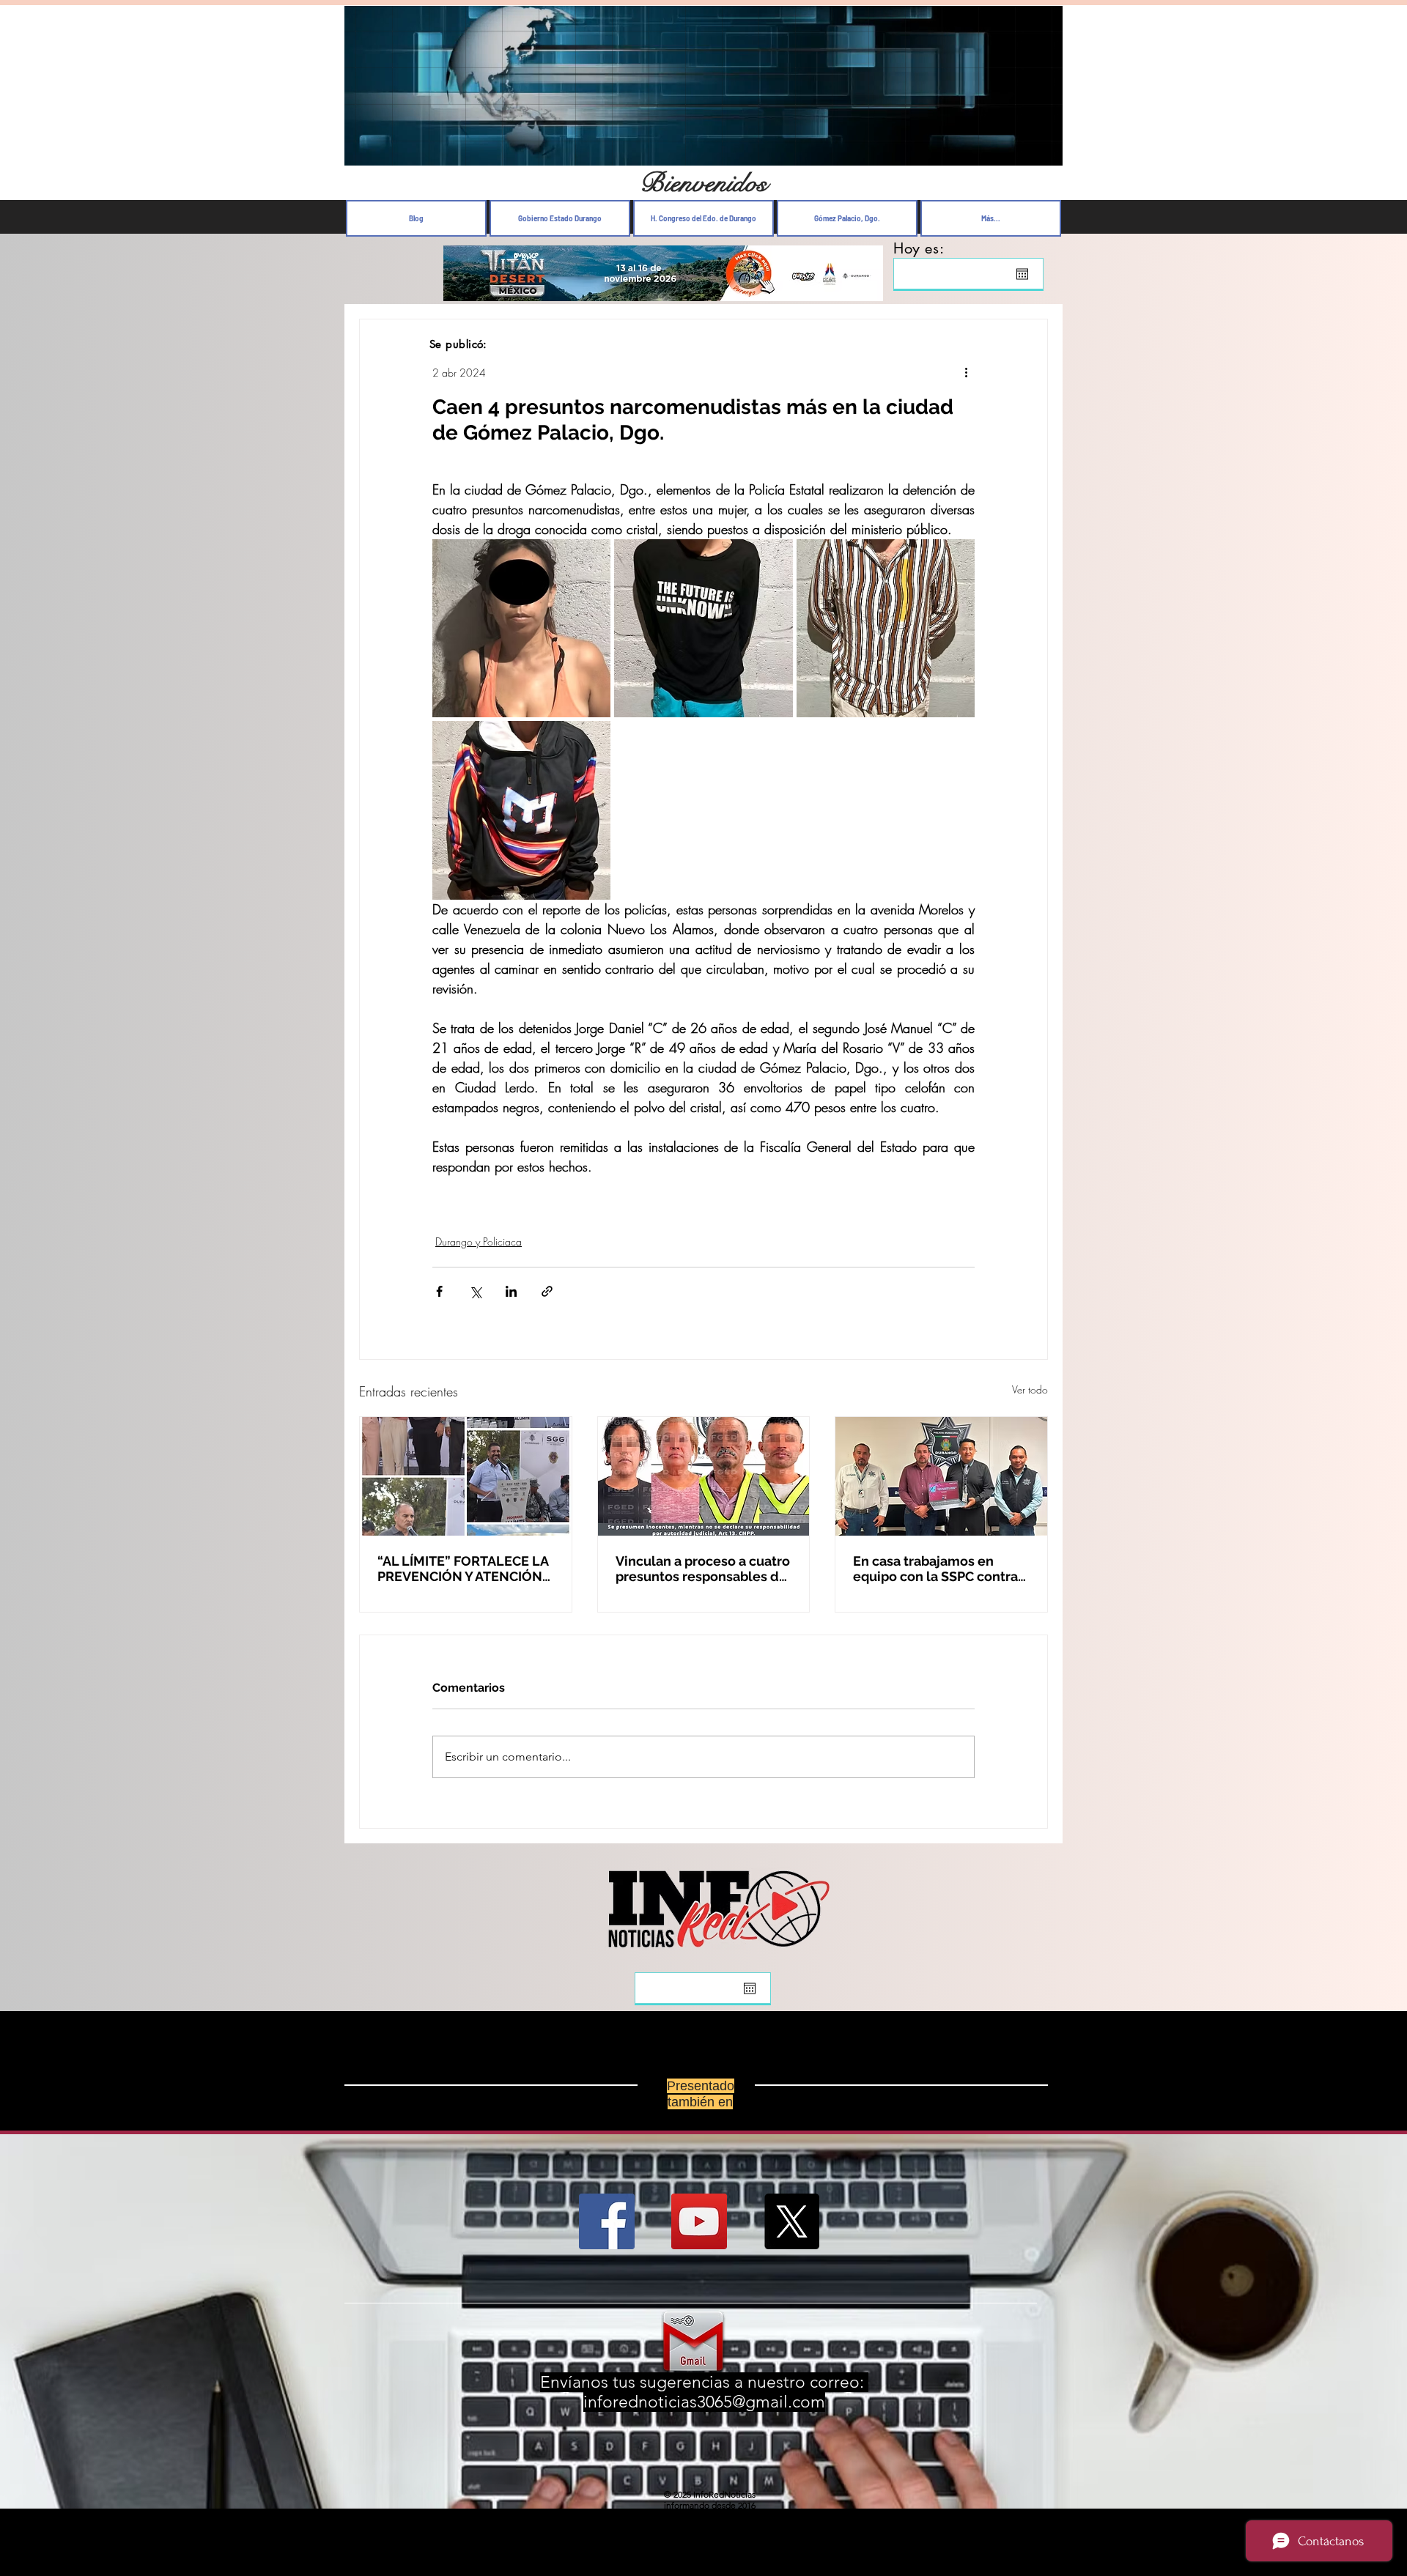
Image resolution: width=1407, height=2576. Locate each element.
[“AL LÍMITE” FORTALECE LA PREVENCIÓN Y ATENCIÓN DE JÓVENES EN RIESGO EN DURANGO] (466, 1476)
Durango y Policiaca (479, 1241)
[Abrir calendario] (1022, 274)
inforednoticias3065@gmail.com (704, 2402)
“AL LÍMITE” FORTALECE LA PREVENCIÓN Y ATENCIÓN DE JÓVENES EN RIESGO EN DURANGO (465, 1569)
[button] (1044, 151)
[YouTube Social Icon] (699, 2221)
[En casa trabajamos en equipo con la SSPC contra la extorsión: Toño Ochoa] (941, 1476)
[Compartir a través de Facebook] (439, 1291)
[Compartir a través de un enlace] (547, 1291)
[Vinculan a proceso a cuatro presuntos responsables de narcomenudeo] (704, 1476)
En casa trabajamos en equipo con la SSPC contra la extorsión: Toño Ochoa (935, 1569)
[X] (791, 2221)
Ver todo (1030, 1389)
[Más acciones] (966, 372)
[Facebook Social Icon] (607, 2221)
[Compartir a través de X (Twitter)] (475, 1291)
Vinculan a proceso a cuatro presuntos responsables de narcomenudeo (703, 1569)
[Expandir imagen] (521, 628)
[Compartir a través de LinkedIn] (511, 1291)
